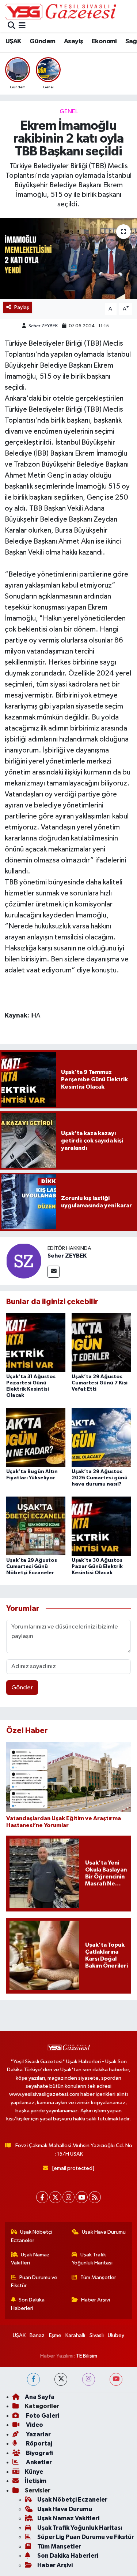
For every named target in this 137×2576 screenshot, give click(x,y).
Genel (69, 112)
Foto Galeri (42, 2416)
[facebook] (33, 2379)
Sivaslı (97, 2335)
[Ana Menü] (22, 26)
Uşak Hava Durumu (104, 2232)
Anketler (38, 2462)
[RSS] (95, 2197)
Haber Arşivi (96, 2300)
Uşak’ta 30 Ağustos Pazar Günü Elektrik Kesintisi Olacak (97, 1567)
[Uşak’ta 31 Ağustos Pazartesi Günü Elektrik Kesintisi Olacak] (36, 1342)
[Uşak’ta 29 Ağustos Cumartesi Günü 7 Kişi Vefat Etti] (101, 1342)
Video (34, 2425)
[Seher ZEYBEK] (24, 1261)
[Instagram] (68, 2197)
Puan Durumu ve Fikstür (34, 2281)
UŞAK (13, 41)
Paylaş (22, 307)
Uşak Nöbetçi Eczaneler (32, 2236)
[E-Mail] (54, 1272)
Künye (34, 2472)
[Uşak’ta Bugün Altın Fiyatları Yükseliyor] (36, 1437)
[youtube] (116, 2379)
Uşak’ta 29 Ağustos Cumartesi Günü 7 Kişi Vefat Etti (100, 1383)
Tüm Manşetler (98, 2277)
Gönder (22, 1688)
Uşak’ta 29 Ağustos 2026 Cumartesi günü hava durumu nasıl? (100, 1478)
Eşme (55, 2335)
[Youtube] (82, 2197)
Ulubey (116, 2335)
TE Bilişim (87, 2356)
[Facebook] (42, 2197)
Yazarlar (38, 2434)
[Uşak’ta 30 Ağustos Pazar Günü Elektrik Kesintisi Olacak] (101, 1526)
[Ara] (12, 26)
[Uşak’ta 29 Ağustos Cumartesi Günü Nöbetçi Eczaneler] (36, 1526)
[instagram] (89, 2379)
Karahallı (75, 2335)
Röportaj (39, 2443)
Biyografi (39, 2453)
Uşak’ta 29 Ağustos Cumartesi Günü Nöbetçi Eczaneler (32, 1567)
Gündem (42, 41)
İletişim (36, 2481)
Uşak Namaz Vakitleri (31, 2259)
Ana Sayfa (40, 2397)
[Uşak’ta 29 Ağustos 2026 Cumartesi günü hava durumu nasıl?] (101, 1437)
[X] (55, 2197)
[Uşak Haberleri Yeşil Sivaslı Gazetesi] (60, 11)
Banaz (37, 2335)
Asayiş (73, 41)
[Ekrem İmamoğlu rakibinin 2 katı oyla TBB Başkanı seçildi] (68, 258)
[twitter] (61, 2379)
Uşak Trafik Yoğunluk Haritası (92, 2259)
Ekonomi (104, 41)
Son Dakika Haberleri (28, 2304)
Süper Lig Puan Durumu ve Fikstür (86, 2537)
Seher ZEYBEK (43, 326)
